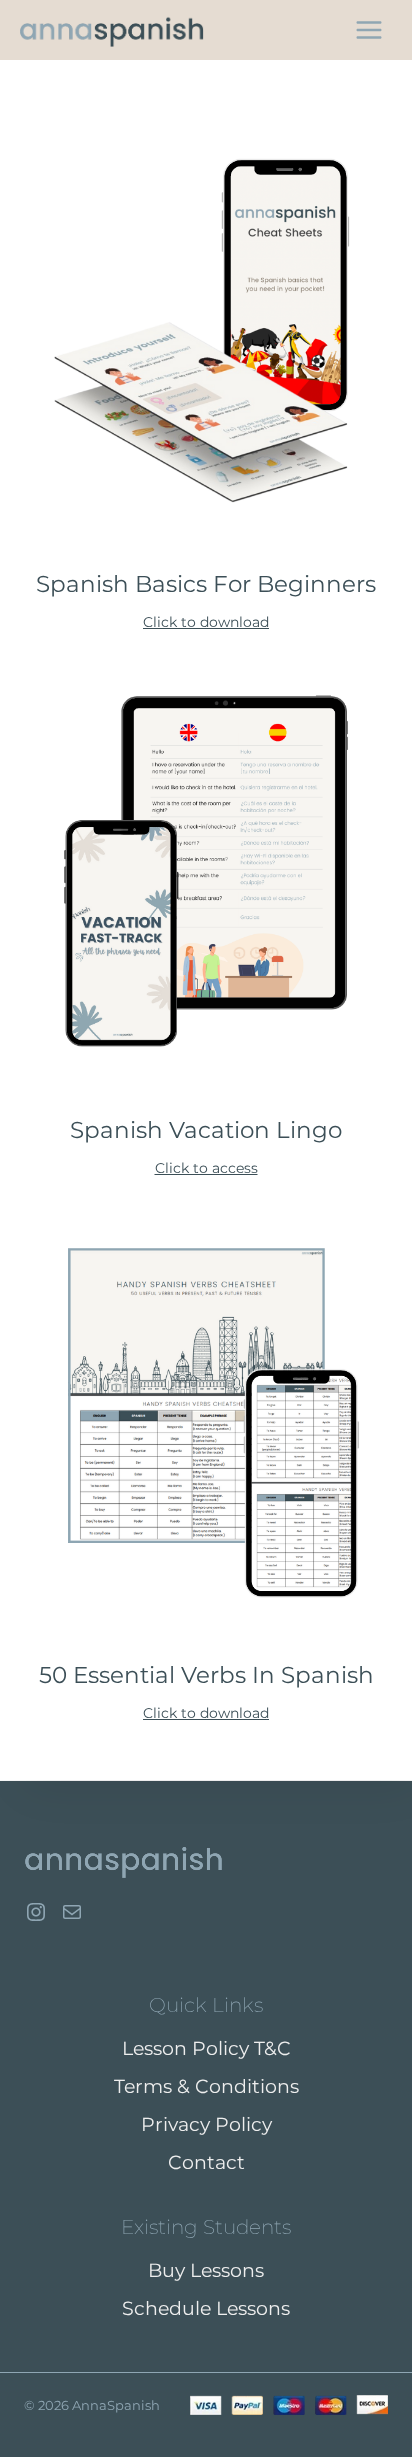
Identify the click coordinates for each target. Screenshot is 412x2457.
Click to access (206, 1168)
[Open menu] (368, 29)
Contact (206, 2162)
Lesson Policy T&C (206, 2048)
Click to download (206, 622)
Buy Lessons (206, 2270)
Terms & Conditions (206, 2086)
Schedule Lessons (206, 2308)
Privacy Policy (206, 2124)
